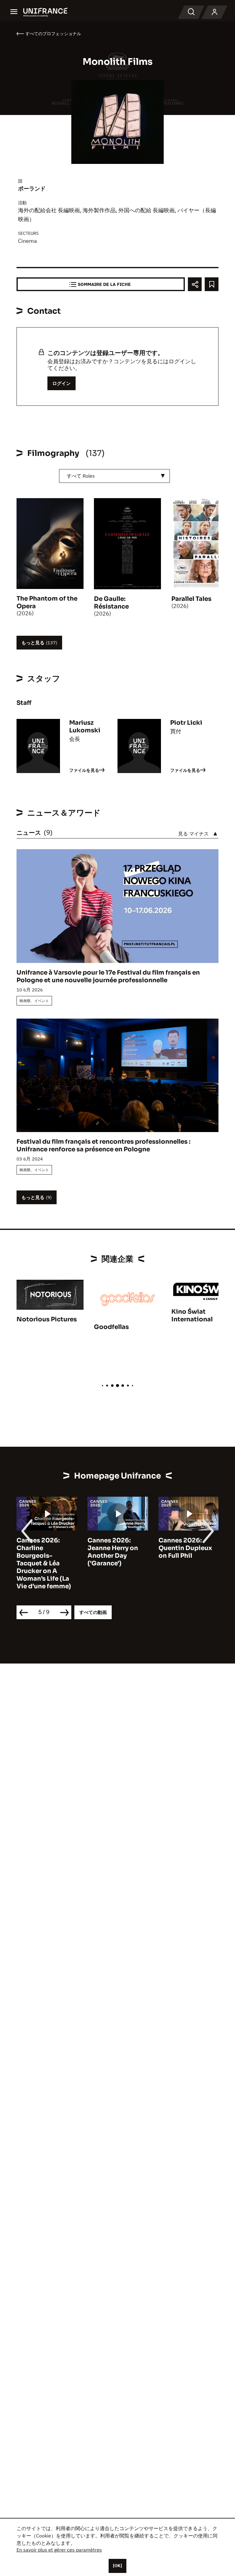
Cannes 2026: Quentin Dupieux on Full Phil (114, 1548)
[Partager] (195, 284)
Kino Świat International (192, 1316)
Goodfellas (111, 1327)
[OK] (117, 2566)
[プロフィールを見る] (214, 12)
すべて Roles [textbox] (81, 476)
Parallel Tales (191, 599)
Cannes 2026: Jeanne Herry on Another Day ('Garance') (42, 1552)
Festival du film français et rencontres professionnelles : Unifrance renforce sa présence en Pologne (103, 1146)
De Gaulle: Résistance (111, 603)
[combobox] (114, 476)
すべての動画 (93, 1612)
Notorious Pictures (47, 1319)
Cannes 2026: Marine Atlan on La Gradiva (187, 1548)
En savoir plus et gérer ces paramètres (59, 2550)
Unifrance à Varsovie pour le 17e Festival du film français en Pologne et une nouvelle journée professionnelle (108, 976)
